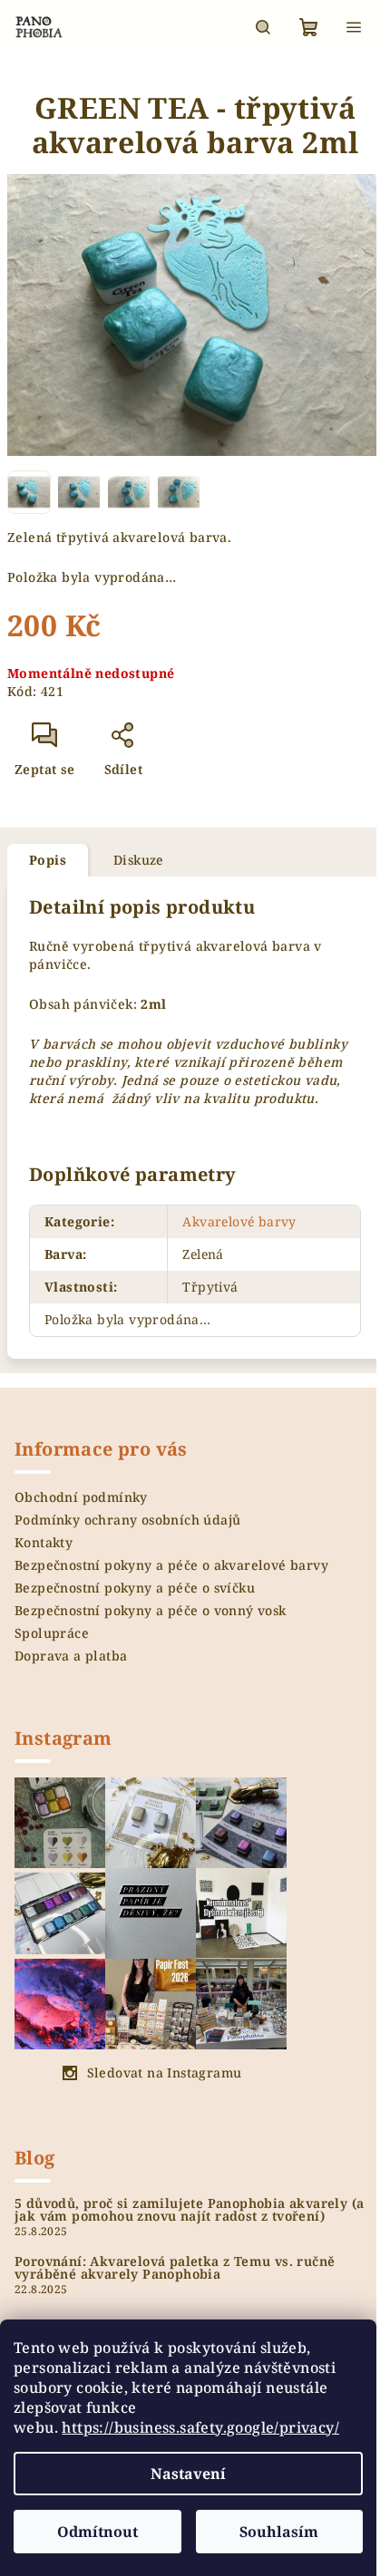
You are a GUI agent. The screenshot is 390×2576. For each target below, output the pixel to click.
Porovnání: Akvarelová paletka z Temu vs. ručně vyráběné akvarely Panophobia (175, 2268)
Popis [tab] (48, 860)
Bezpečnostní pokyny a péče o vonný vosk (151, 1610)
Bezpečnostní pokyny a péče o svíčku (135, 1588)
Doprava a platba (71, 1656)
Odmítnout (97, 2532)
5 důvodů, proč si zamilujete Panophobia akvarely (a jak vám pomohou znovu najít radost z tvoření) (189, 2210)
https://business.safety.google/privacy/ (200, 2427)
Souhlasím (279, 2532)
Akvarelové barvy (239, 1221)
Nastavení (188, 2474)
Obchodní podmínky (81, 1497)
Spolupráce (52, 1633)
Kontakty (44, 1542)
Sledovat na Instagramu (165, 2072)
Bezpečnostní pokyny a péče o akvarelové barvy (171, 1565)
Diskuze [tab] (139, 860)
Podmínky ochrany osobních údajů (127, 1520)
